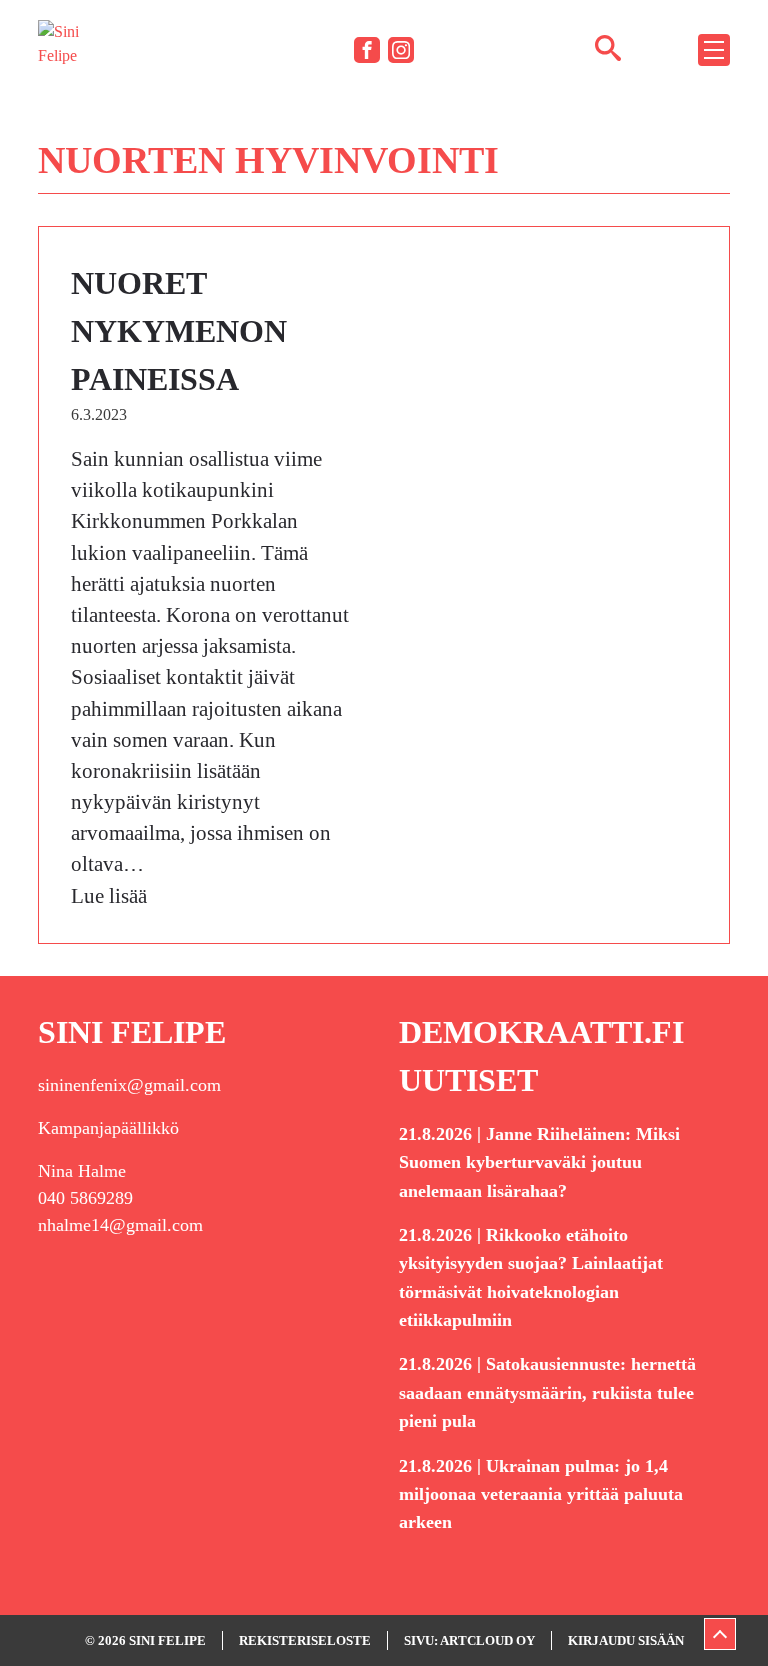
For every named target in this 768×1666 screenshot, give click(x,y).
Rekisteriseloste (305, 1640)
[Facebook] (367, 50)
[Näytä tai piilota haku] (608, 47)
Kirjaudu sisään (626, 1640)
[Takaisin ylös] (720, 1634)
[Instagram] (401, 50)
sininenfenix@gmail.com (129, 1085)
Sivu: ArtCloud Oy (469, 1640)
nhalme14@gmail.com (120, 1225)
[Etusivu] (68, 48)
